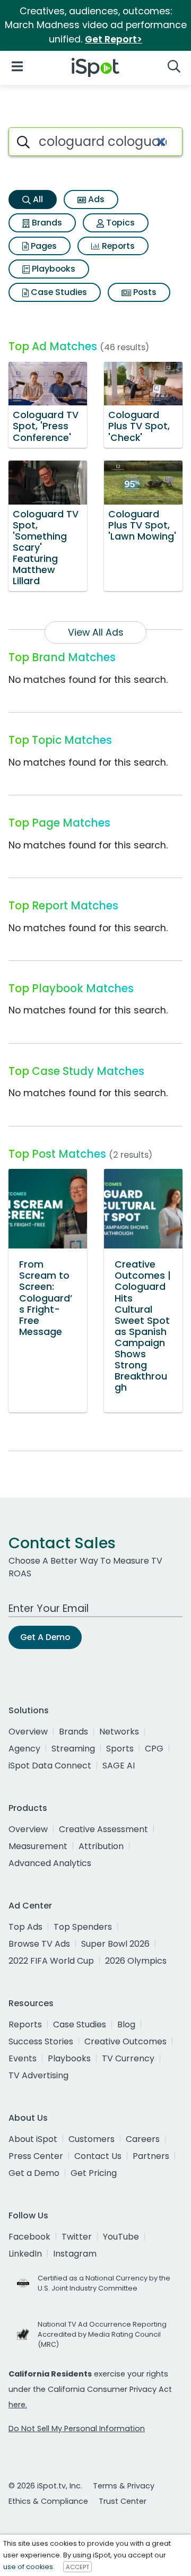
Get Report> (114, 39)
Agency (24, 1749)
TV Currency (128, 2058)
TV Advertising (38, 2075)
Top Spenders (83, 1927)
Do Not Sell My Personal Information (77, 2428)
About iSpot (33, 2139)
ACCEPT (77, 2567)
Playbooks (53, 269)
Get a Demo (34, 2173)
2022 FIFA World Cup (51, 1961)
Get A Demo (45, 1637)
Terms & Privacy (124, 2486)
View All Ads (96, 632)
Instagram (75, 2254)
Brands (46, 223)
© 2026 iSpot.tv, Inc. (45, 2486)
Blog (126, 2024)
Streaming (73, 1749)
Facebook (29, 2237)
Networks (119, 1732)
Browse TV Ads (39, 1944)
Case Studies (58, 292)
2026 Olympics (136, 1961)
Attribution (101, 1846)
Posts (144, 292)
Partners (151, 2156)
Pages (43, 246)
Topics (119, 223)
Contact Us (98, 2156)
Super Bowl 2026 (115, 1944)
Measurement (38, 1846)
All (37, 199)
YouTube (121, 2237)
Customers (92, 2139)
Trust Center (123, 2501)
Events (23, 2058)
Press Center (36, 2156)
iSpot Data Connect (50, 1766)
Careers (143, 2139)
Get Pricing (94, 2173)
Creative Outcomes (125, 2041)
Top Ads (25, 1927)
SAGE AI (119, 1766)
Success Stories (41, 2041)
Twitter (77, 2237)
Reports (117, 246)
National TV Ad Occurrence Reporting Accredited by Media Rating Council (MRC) (102, 2334)
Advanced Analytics (50, 1863)
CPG (154, 1749)
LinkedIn (25, 2254)
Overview (28, 1732)
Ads (95, 199)
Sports (120, 1749)
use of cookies (28, 2567)
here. (18, 2405)
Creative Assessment (103, 1829)
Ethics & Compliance (48, 2501)
